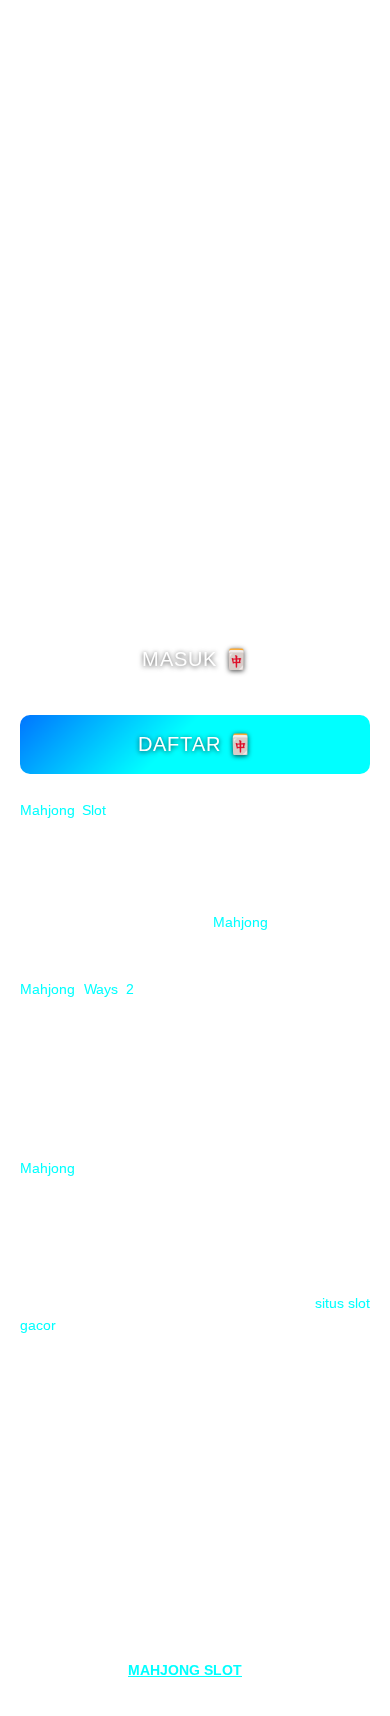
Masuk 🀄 (195, 659)
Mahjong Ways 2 (77, 989)
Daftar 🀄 (195, 744)
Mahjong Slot (63, 810)
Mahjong (240, 922)
